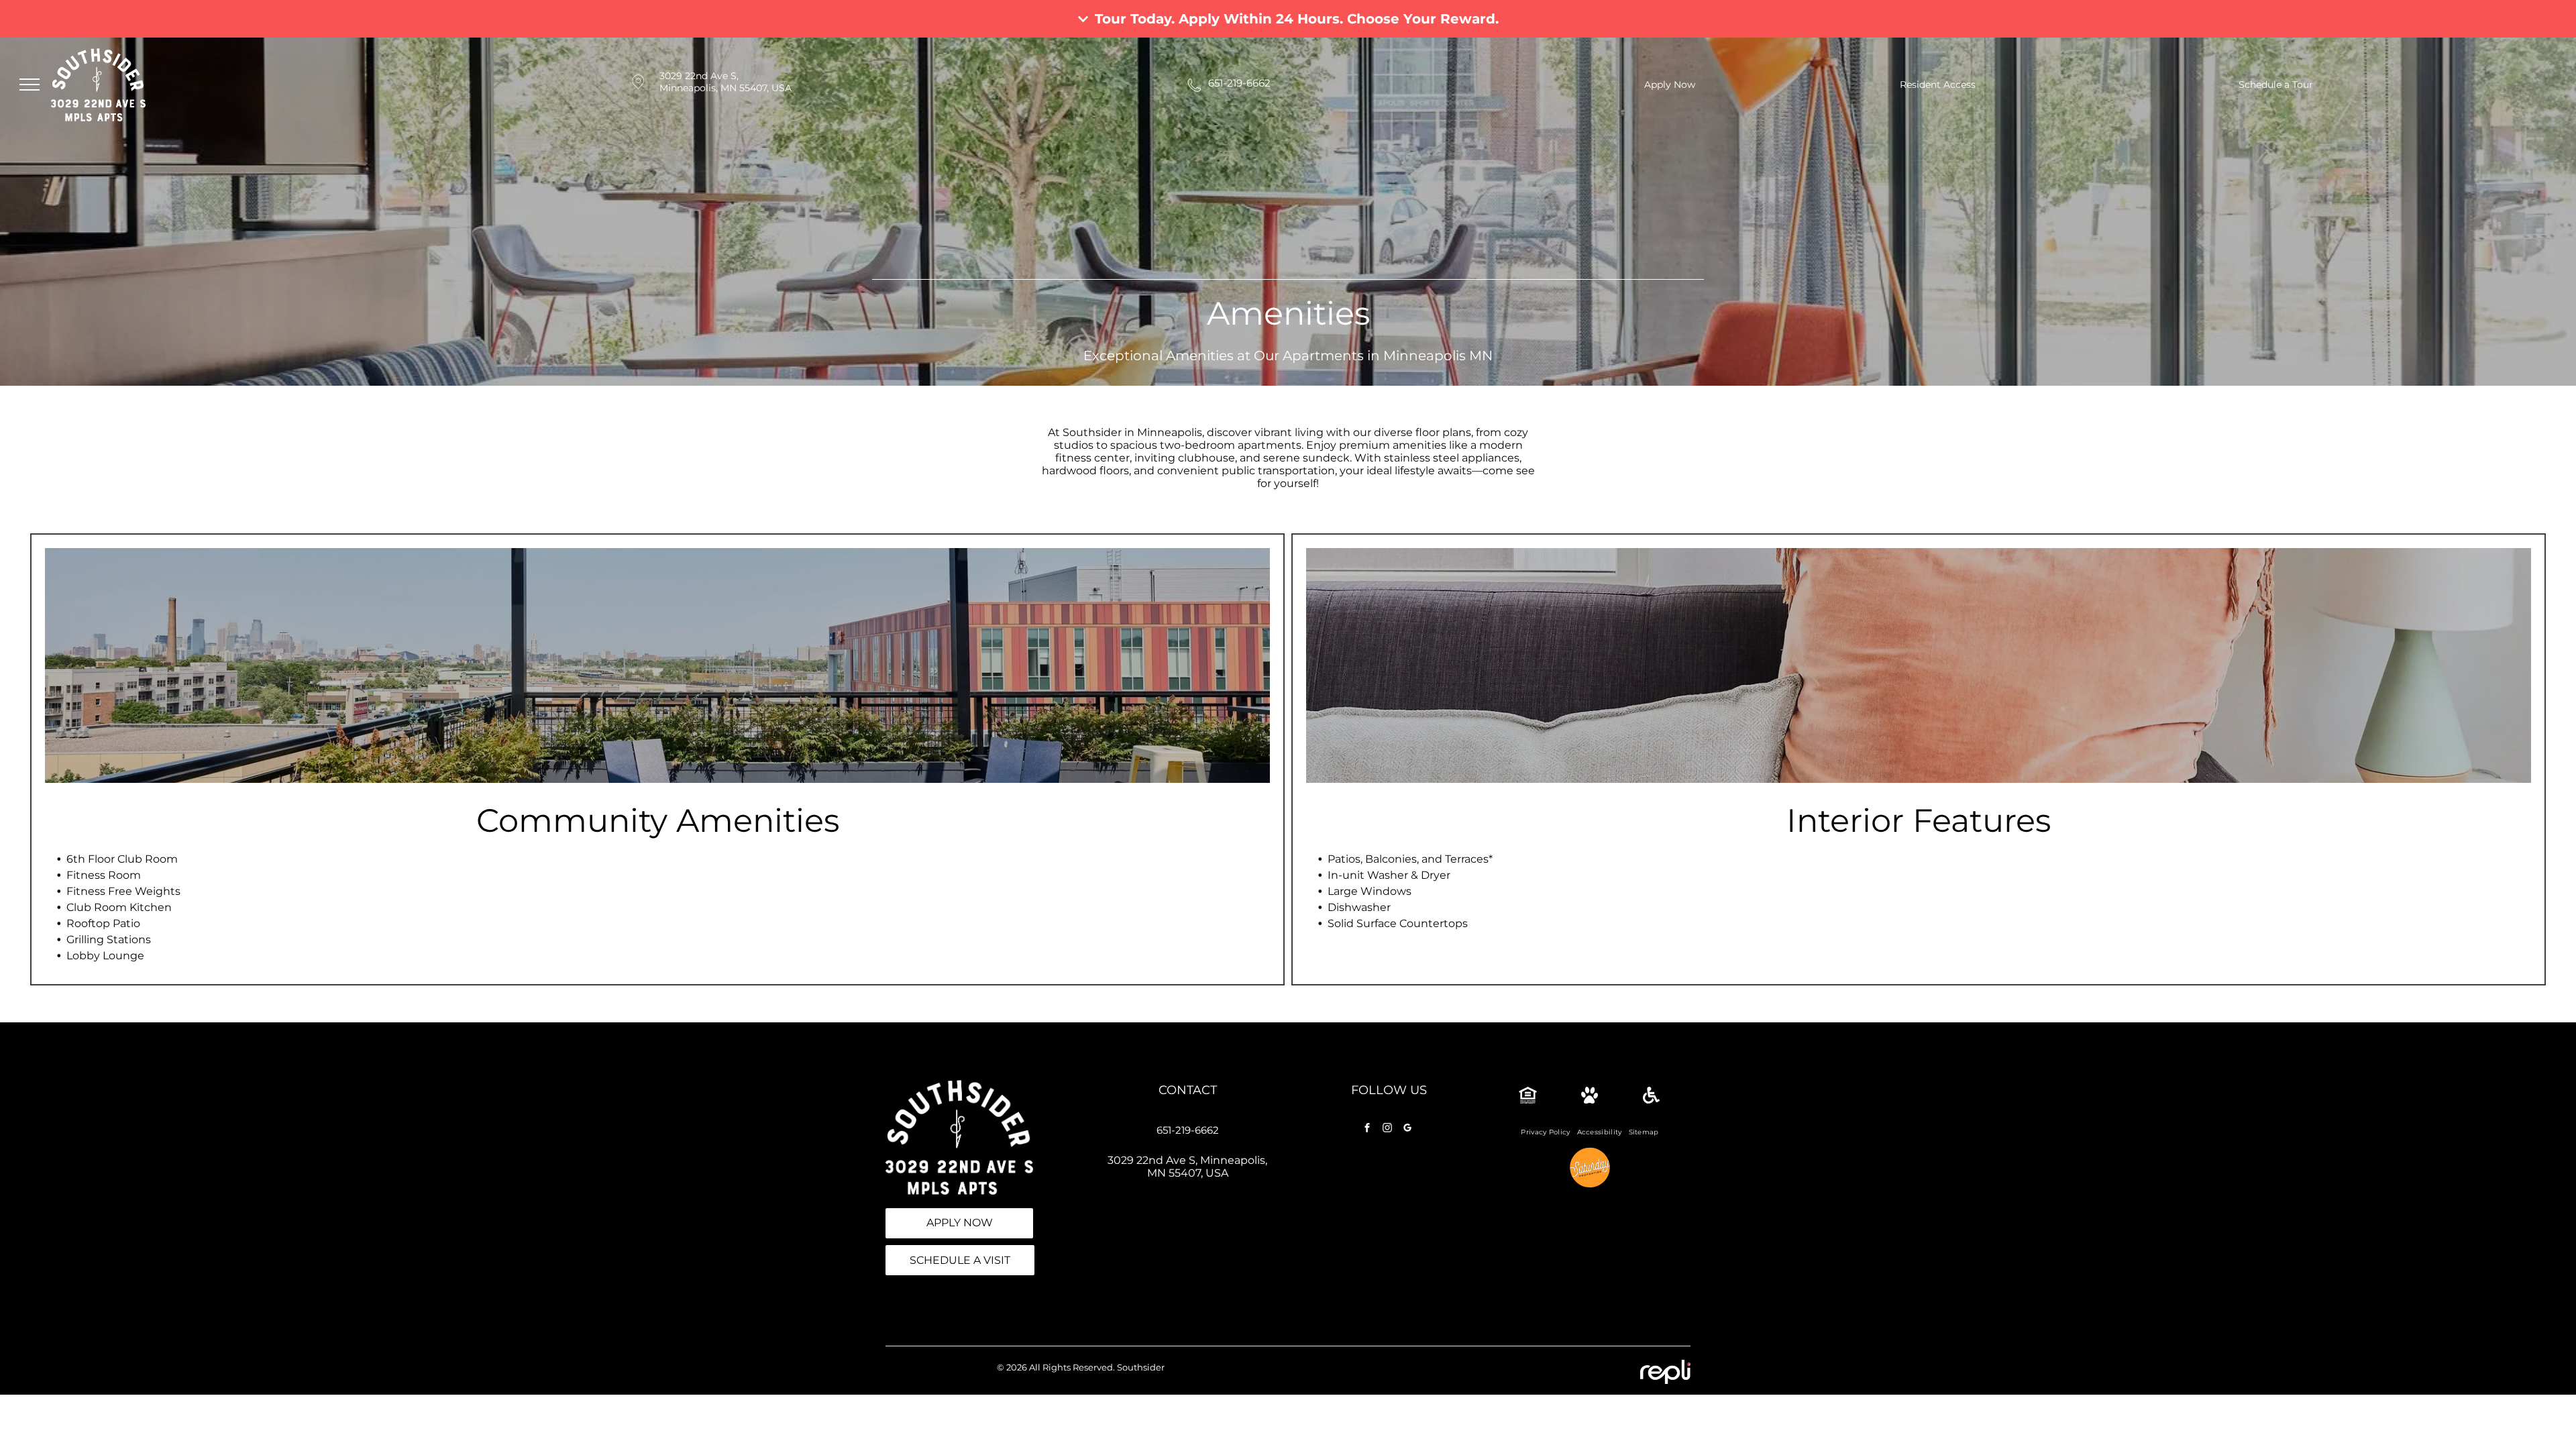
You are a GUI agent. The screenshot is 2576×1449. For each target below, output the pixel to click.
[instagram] (1387, 1129)
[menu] (30, 85)
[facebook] (1367, 1129)
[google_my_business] (1407, 1129)
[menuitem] (1545, 1132)
